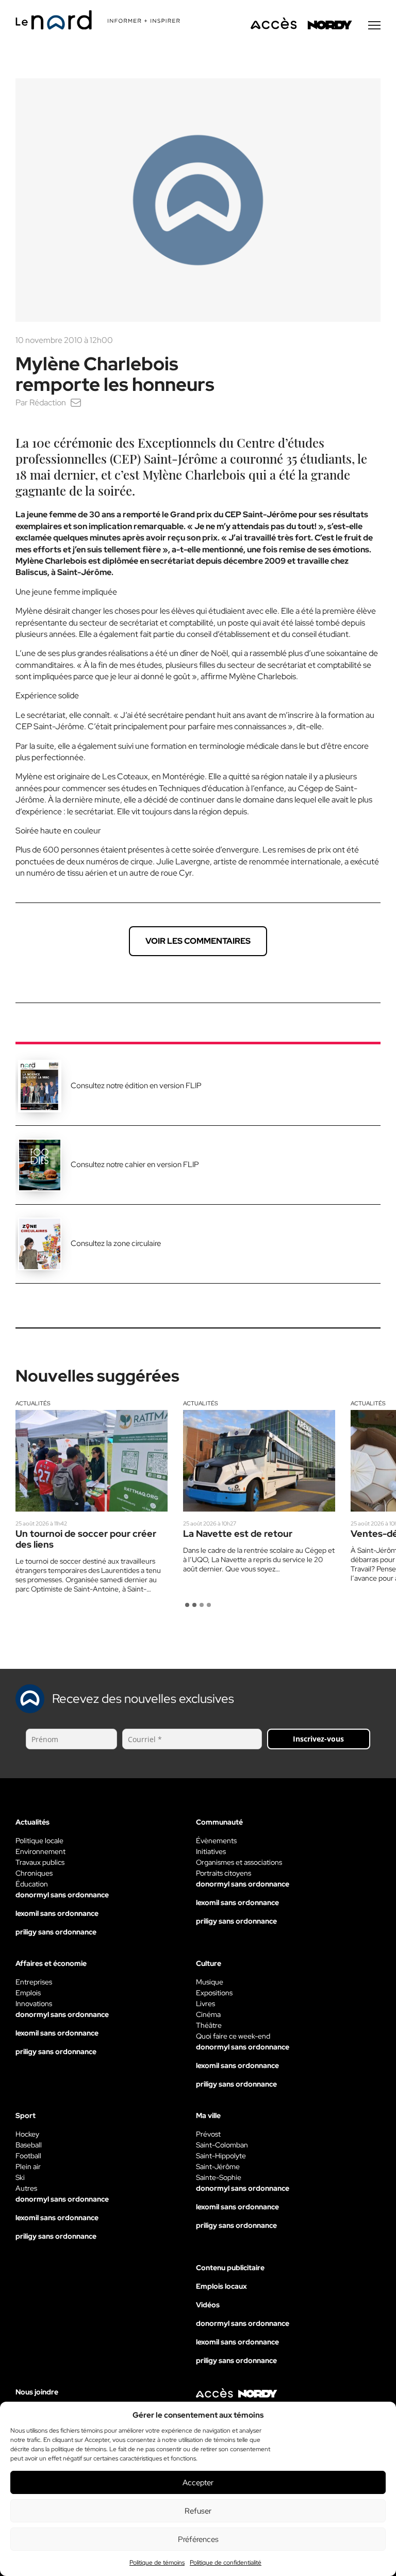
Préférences (198, 2539)
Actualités (33, 1403)
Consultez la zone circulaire (116, 1243)
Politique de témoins (157, 2563)
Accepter (198, 2483)
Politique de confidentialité (226, 2563)
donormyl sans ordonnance (62, 1895)
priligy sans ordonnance (56, 1932)
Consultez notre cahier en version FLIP (135, 1164)
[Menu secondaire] (374, 25)
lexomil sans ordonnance (57, 1913)
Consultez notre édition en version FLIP (136, 1086)
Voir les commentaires (198, 941)
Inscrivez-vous (318, 1739)
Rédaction (48, 403)
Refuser (198, 2511)
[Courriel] (76, 403)
